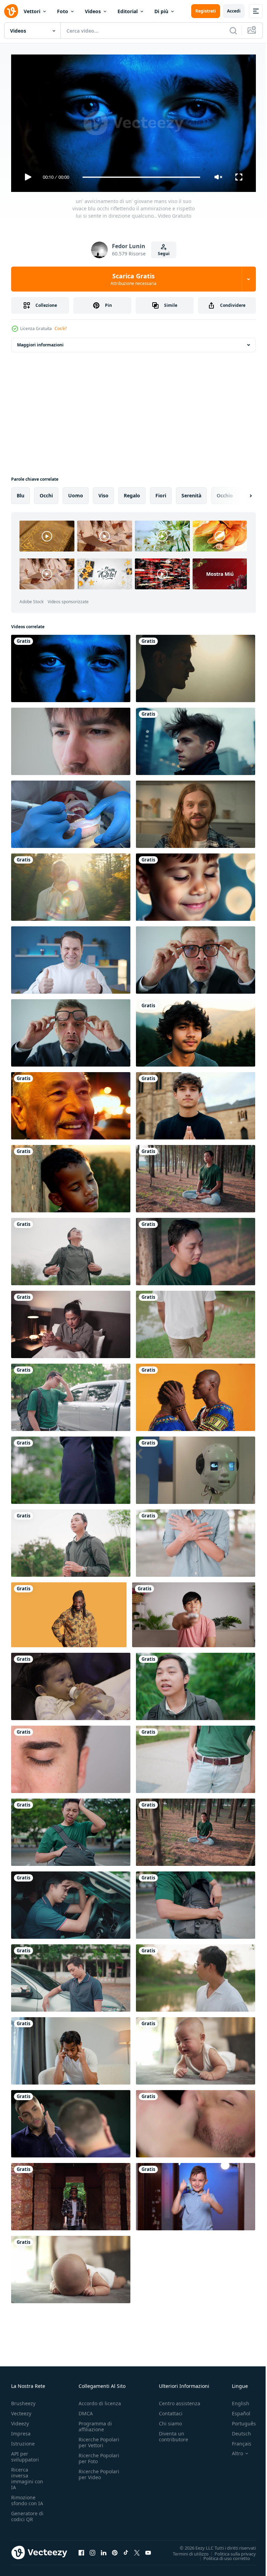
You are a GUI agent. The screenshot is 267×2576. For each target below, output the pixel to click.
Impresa (21, 2430)
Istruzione (23, 2440)
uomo (76, 493)
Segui (164, 254)
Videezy (20, 2420)
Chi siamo (170, 2420)
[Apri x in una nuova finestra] (137, 2550)
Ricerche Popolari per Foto (99, 2455)
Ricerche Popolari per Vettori (99, 2439)
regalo (132, 493)
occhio (225, 493)
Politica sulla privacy (230, 2551)
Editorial (128, 11)
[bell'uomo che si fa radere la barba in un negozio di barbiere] (196, 2121)
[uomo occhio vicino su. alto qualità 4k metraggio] (71, 1757)
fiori (161, 493)
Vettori (32, 11)
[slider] (141, 177)
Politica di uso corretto (221, 2555)
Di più (161, 11)
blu (21, 493)
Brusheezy (23, 2400)
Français (236, 2440)
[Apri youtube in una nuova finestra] (148, 2550)
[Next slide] (240, 493)
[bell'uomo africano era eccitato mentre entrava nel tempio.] (71, 2194)
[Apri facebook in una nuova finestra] (81, 2550)
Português (239, 2420)
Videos (93, 11)
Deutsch (236, 2430)
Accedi (234, 11)
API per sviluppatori (25, 2453)
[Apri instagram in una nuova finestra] (92, 2550)
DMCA (86, 2410)
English (235, 2400)
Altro (232, 2450)
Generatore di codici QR (27, 2513)
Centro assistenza (180, 2400)
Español (236, 2410)
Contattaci (171, 2410)
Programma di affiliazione (95, 2423)
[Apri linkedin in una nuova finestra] (104, 2550)
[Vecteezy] (11, 11)
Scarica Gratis (133, 279)
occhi (46, 493)
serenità (191, 493)
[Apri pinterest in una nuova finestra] (115, 2550)
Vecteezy (21, 2410)
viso (103, 493)
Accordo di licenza (100, 2400)
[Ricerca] (233, 31)
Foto (63, 11)
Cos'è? (61, 329)
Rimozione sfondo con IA (27, 2497)
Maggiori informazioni (40, 342)
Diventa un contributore (173, 2433)
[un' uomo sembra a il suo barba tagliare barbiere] (71, 2121)
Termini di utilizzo (185, 2551)
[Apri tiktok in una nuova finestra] (126, 2550)
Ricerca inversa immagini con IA (27, 2475)
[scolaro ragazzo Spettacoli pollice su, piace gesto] (196, 2194)
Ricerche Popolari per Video (99, 2471)
